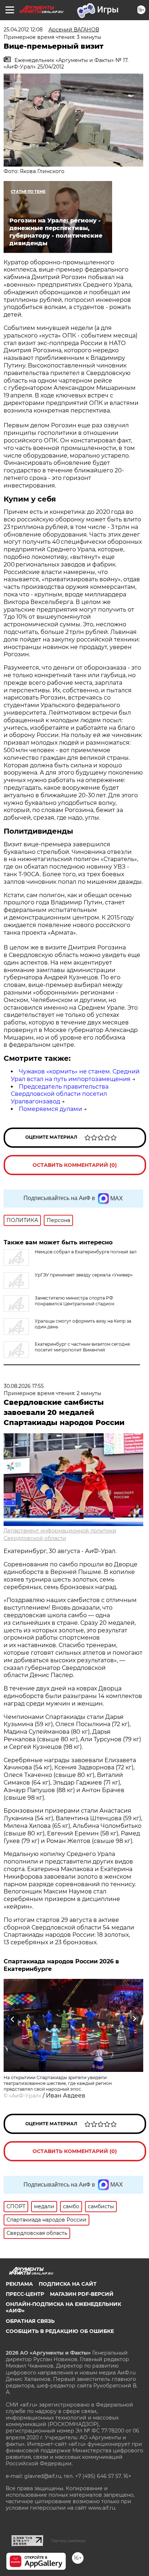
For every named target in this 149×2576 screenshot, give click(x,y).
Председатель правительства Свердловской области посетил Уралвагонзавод (60, 1094)
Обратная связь (30, 2321)
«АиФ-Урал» (25, 2096)
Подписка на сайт (68, 2284)
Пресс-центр (25, 2294)
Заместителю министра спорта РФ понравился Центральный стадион (74, 1301)
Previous (12, 2019)
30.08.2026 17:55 (24, 1386)
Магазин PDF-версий (82, 2294)
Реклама (19, 2284)
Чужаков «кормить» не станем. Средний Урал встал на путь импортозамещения (75, 1075)
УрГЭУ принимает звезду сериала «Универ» (84, 1275)
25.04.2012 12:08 (23, 30)
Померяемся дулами (50, 1109)
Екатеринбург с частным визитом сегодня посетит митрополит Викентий (82, 1347)
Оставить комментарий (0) (75, 1165)
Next (134, 2019)
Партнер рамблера (68, 2541)
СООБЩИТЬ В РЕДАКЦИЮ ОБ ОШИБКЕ (60, 2331)
